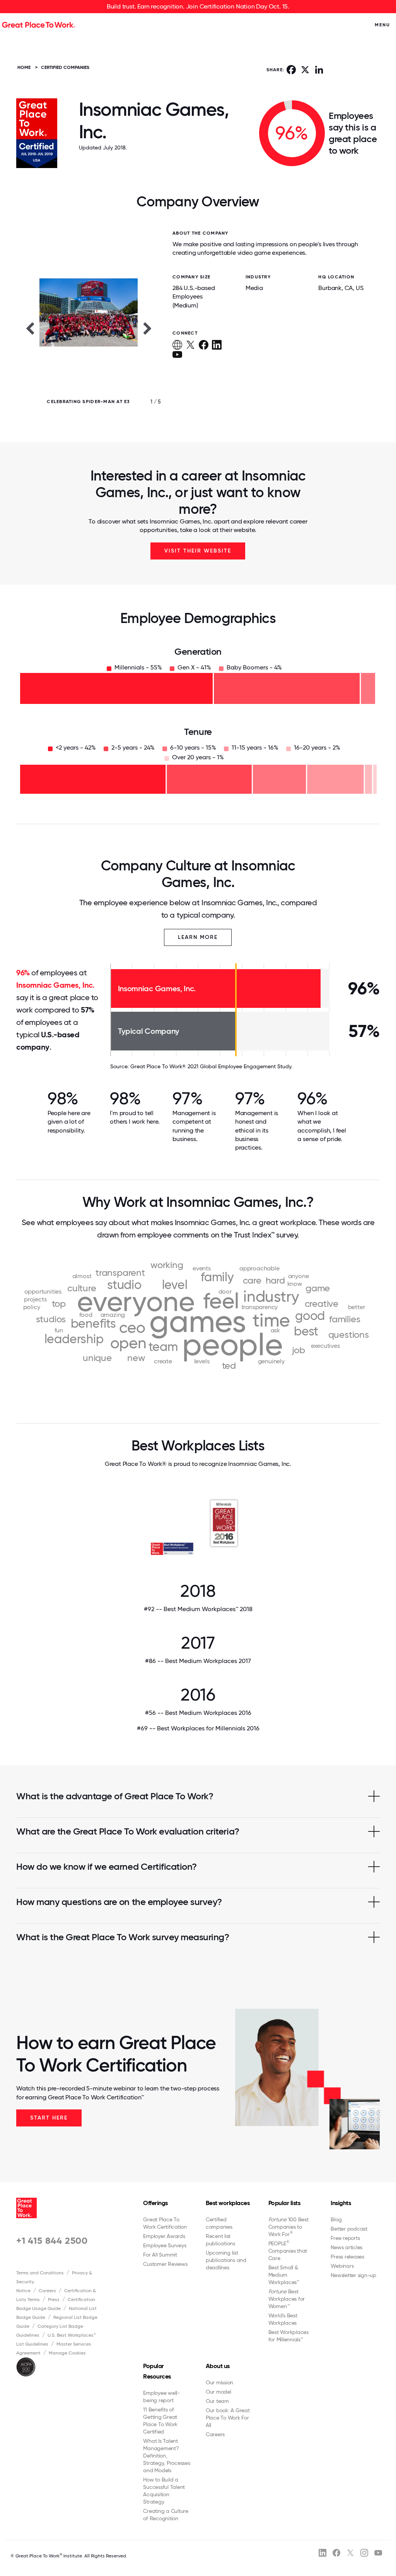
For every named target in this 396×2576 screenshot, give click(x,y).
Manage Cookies (67, 2353)
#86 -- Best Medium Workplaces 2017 (198, 1661)
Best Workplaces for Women (287, 2299)
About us (218, 2366)
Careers (47, 2291)
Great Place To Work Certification (165, 2223)
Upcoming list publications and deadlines (226, 2260)
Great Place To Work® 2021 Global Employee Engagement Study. (211, 1066)
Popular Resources (157, 2371)
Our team (217, 2401)
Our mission (219, 2382)
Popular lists (284, 2203)
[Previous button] (30, 328)
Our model (218, 2392)
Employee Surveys (165, 2245)
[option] (89, 328)
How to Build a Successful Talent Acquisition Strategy (164, 2491)
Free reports (345, 2238)
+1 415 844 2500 (52, 2240)
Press (54, 2300)
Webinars (342, 2266)
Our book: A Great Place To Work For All (228, 2418)
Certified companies (219, 2223)
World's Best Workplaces (283, 2319)
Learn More (198, 937)
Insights (341, 2203)
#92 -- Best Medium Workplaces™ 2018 (198, 1609)
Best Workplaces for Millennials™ (288, 2336)
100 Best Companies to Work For (288, 2227)
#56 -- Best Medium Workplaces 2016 (198, 1713)
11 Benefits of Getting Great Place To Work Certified (160, 2421)
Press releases (347, 2257)
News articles (346, 2247)
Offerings (155, 2203)
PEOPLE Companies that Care (288, 2251)
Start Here (49, 2118)
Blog (336, 2219)
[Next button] (147, 328)
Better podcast (349, 2229)
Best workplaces (228, 2203)
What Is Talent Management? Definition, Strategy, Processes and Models (166, 2456)
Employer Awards (164, 2236)
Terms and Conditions (40, 2273)
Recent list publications (220, 2240)
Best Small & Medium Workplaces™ (284, 2275)
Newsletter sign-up (353, 2275)
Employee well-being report (161, 2397)
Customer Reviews (165, 2264)
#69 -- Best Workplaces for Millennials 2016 (198, 1728)
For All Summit (160, 2255)
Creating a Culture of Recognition (166, 2515)
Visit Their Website (198, 551)
